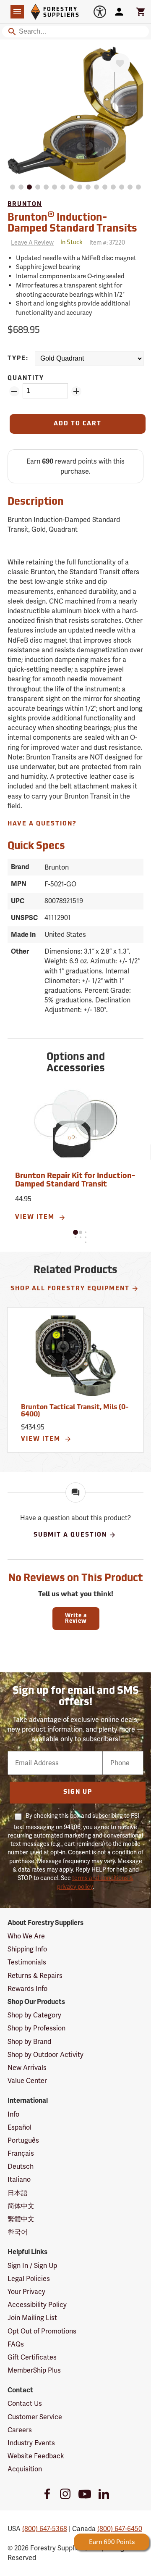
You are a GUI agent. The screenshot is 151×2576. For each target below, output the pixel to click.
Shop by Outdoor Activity (46, 2055)
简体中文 (21, 2206)
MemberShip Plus (34, 2370)
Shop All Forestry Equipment (70, 1289)
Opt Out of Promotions (42, 2331)
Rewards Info (27, 1989)
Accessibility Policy (37, 2305)
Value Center (27, 2081)
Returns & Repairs (35, 1976)
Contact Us (25, 2403)
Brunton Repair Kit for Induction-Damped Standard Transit (75, 1181)
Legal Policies (29, 2279)
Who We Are (26, 1936)
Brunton (25, 204)
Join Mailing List (32, 2318)
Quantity (26, 378)
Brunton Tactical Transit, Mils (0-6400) (75, 1411)
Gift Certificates (32, 2357)
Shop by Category (34, 2015)
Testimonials (27, 1962)
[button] (75, 1232)
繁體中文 (21, 2219)
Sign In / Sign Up (32, 2266)
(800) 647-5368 (45, 2529)
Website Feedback (36, 2456)
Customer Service (35, 2417)
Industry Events (31, 2443)
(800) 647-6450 (120, 2529)
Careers (20, 2430)
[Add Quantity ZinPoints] (76, 391)
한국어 (18, 2232)
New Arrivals (27, 2068)
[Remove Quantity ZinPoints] (14, 391)
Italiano (19, 2179)
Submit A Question (70, 1535)
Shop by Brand (29, 2042)
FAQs (16, 2344)
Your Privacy (26, 2292)
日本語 (18, 2193)
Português (23, 2140)
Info (13, 2114)
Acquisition (25, 2469)
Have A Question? (42, 824)
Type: (18, 359)
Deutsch (21, 2166)
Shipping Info (27, 1949)
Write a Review (76, 1619)
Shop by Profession (36, 2028)
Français (21, 2153)
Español (20, 2127)
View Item (36, 1217)
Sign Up (78, 1792)
